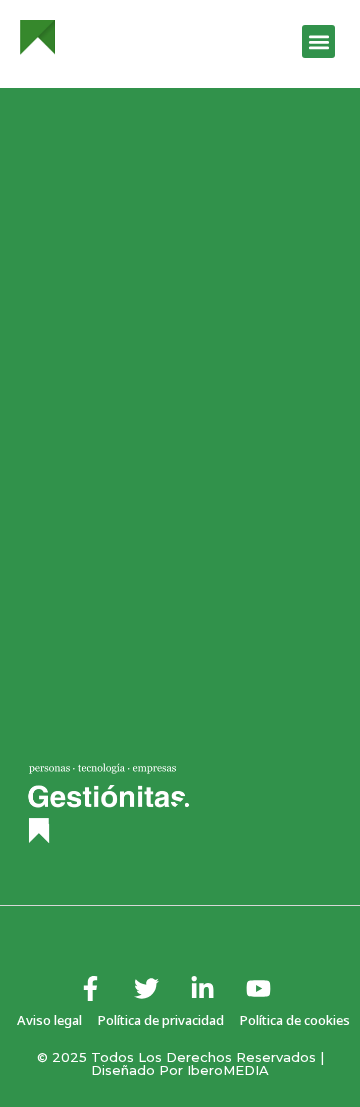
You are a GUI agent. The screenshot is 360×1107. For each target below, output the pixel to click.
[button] (318, 41)
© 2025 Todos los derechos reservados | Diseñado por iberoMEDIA (180, 1063)
